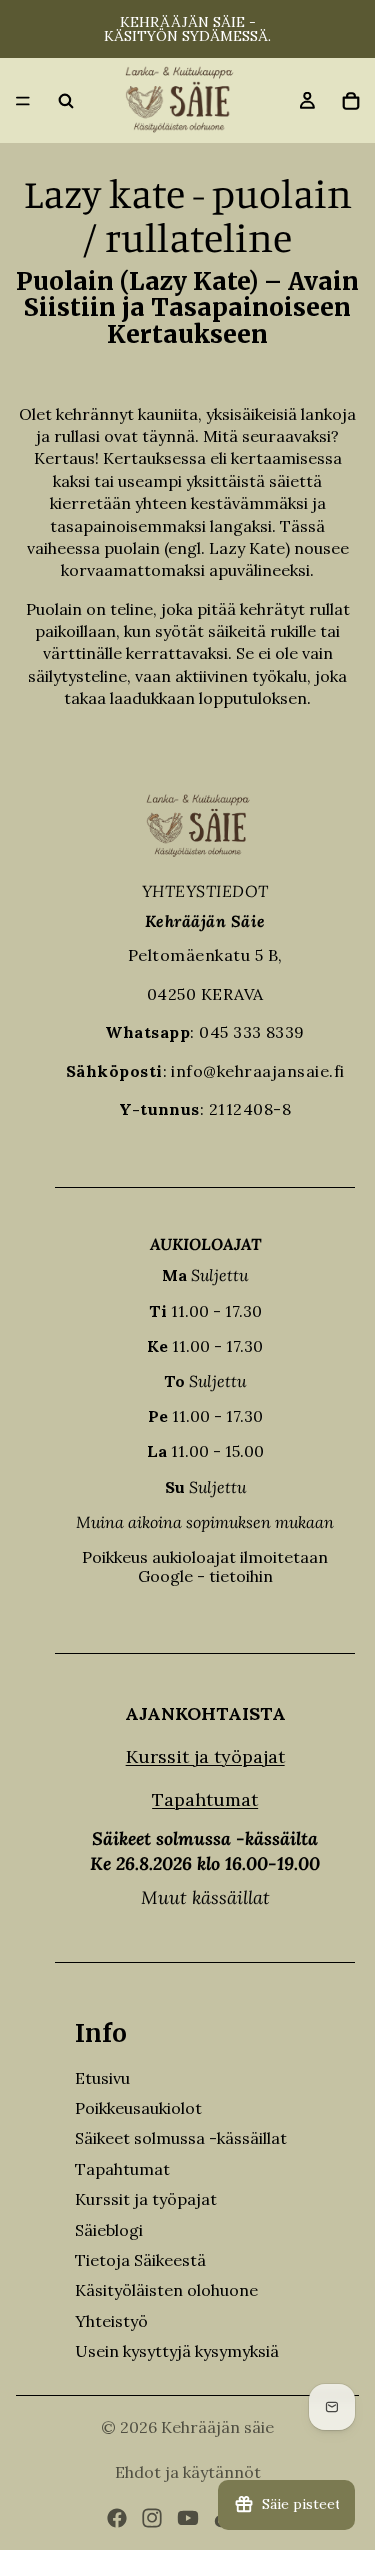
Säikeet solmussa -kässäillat (181, 2138)
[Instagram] (152, 2518)
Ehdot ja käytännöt (188, 2472)
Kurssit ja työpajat (205, 1756)
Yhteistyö (111, 2321)
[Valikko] (23, 101)
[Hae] (66, 101)
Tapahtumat (205, 1799)
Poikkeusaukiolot (138, 2108)
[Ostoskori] (351, 101)
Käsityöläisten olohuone (166, 2290)
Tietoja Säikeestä (140, 2260)
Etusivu (102, 2078)
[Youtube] (188, 2518)
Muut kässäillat (205, 1897)
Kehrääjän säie (217, 2427)
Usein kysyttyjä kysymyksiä (177, 2351)
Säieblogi (109, 2230)
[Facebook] (117, 2518)
